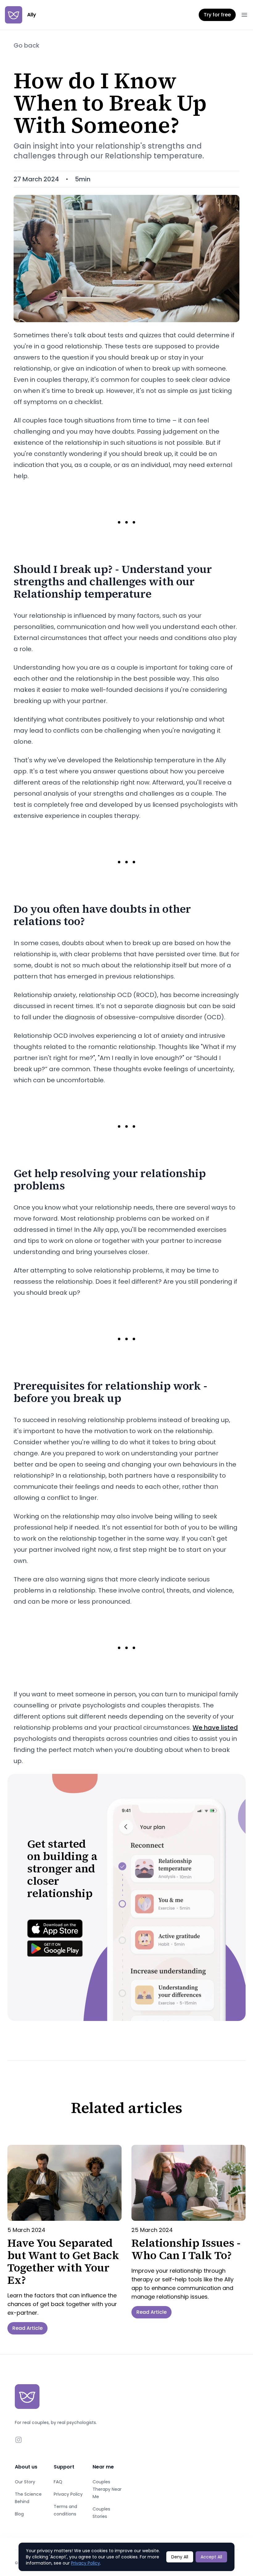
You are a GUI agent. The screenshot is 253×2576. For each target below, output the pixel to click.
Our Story (25, 2482)
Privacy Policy (68, 2494)
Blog (19, 2514)
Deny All (180, 2557)
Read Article (27, 2328)
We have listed (215, 1728)
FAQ (58, 2482)
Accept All (211, 2557)
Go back (27, 45)
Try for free (217, 15)
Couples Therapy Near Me (107, 2489)
